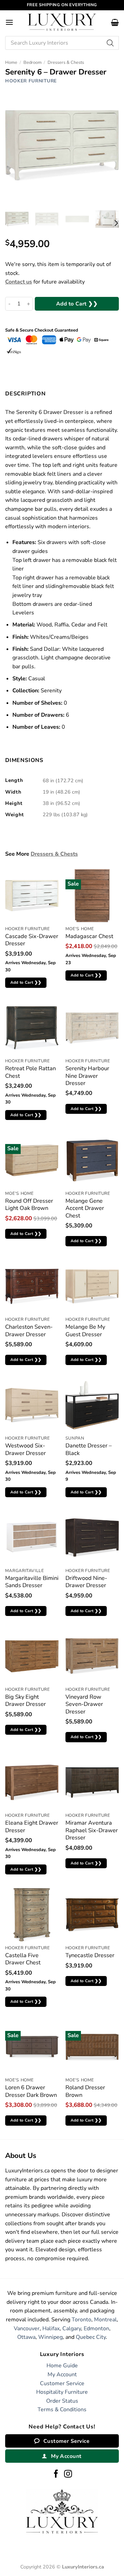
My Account (62, 2375)
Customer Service (62, 2383)
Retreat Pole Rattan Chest (30, 1072)
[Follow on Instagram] (68, 2474)
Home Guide (62, 2366)
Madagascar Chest (89, 936)
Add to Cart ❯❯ (77, 304)
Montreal (105, 2320)
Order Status (62, 2401)
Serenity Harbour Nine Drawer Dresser (87, 1076)
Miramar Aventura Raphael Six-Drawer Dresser (92, 1830)
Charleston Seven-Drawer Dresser (29, 1331)
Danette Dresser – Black (89, 1449)
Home (11, 62)
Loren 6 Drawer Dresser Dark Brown (31, 2091)
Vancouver (27, 2329)
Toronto (81, 2320)
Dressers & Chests (66, 62)
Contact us (19, 282)
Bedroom (33, 62)
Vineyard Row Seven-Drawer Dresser (84, 1704)
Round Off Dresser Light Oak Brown (29, 1205)
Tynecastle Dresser (90, 1955)
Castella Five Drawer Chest (23, 1959)
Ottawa (26, 2337)
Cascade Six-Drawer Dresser (32, 940)
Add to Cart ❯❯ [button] (26, 982)
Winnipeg (50, 2337)
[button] (9, 22)
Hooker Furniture (31, 81)
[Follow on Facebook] (56, 2474)
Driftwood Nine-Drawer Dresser (86, 1582)
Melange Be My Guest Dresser (85, 1331)
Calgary (72, 2329)
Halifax (51, 2329)
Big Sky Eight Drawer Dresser (25, 1701)
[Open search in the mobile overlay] (62, 43)
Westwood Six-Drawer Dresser (25, 1449)
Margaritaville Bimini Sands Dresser (32, 1582)
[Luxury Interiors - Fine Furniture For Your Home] (62, 22)
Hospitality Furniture (62, 2392)
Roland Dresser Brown (85, 2091)
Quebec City (91, 2337)
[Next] (116, 223)
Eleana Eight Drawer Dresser (32, 1827)
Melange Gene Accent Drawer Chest (85, 1208)
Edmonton (96, 2329)
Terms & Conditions (62, 2410)
